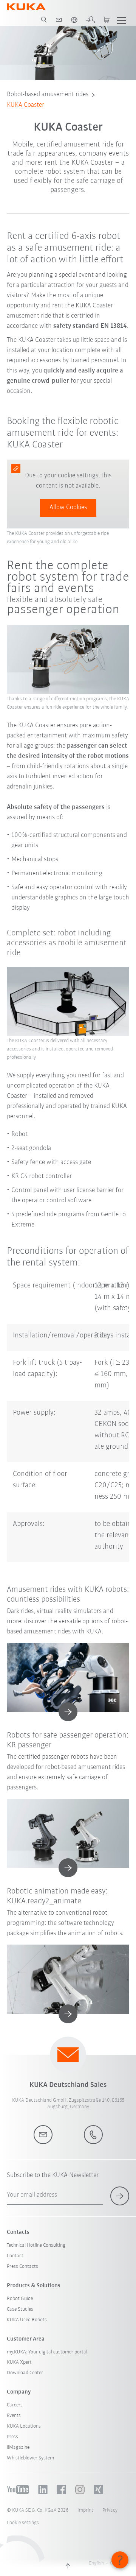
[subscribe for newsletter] (120, 2196)
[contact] (59, 20)
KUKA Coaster (25, 105)
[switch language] (74, 20)
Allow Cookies (68, 508)
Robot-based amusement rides (48, 95)
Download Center (25, 2373)
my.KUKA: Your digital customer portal (47, 2352)
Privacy (110, 2510)
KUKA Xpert (19, 2362)
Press (12, 2437)
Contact (15, 2256)
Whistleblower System (30, 2458)
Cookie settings (23, 2523)
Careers (15, 2405)
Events (14, 2416)
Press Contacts (22, 2267)
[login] (90, 20)
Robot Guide (20, 2299)
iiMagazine (18, 2447)
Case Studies (20, 2309)
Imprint (85, 2510)
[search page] (44, 20)
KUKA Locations (24, 2426)
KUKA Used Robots (27, 2320)
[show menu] (122, 20)
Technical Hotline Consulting (36, 2245)
